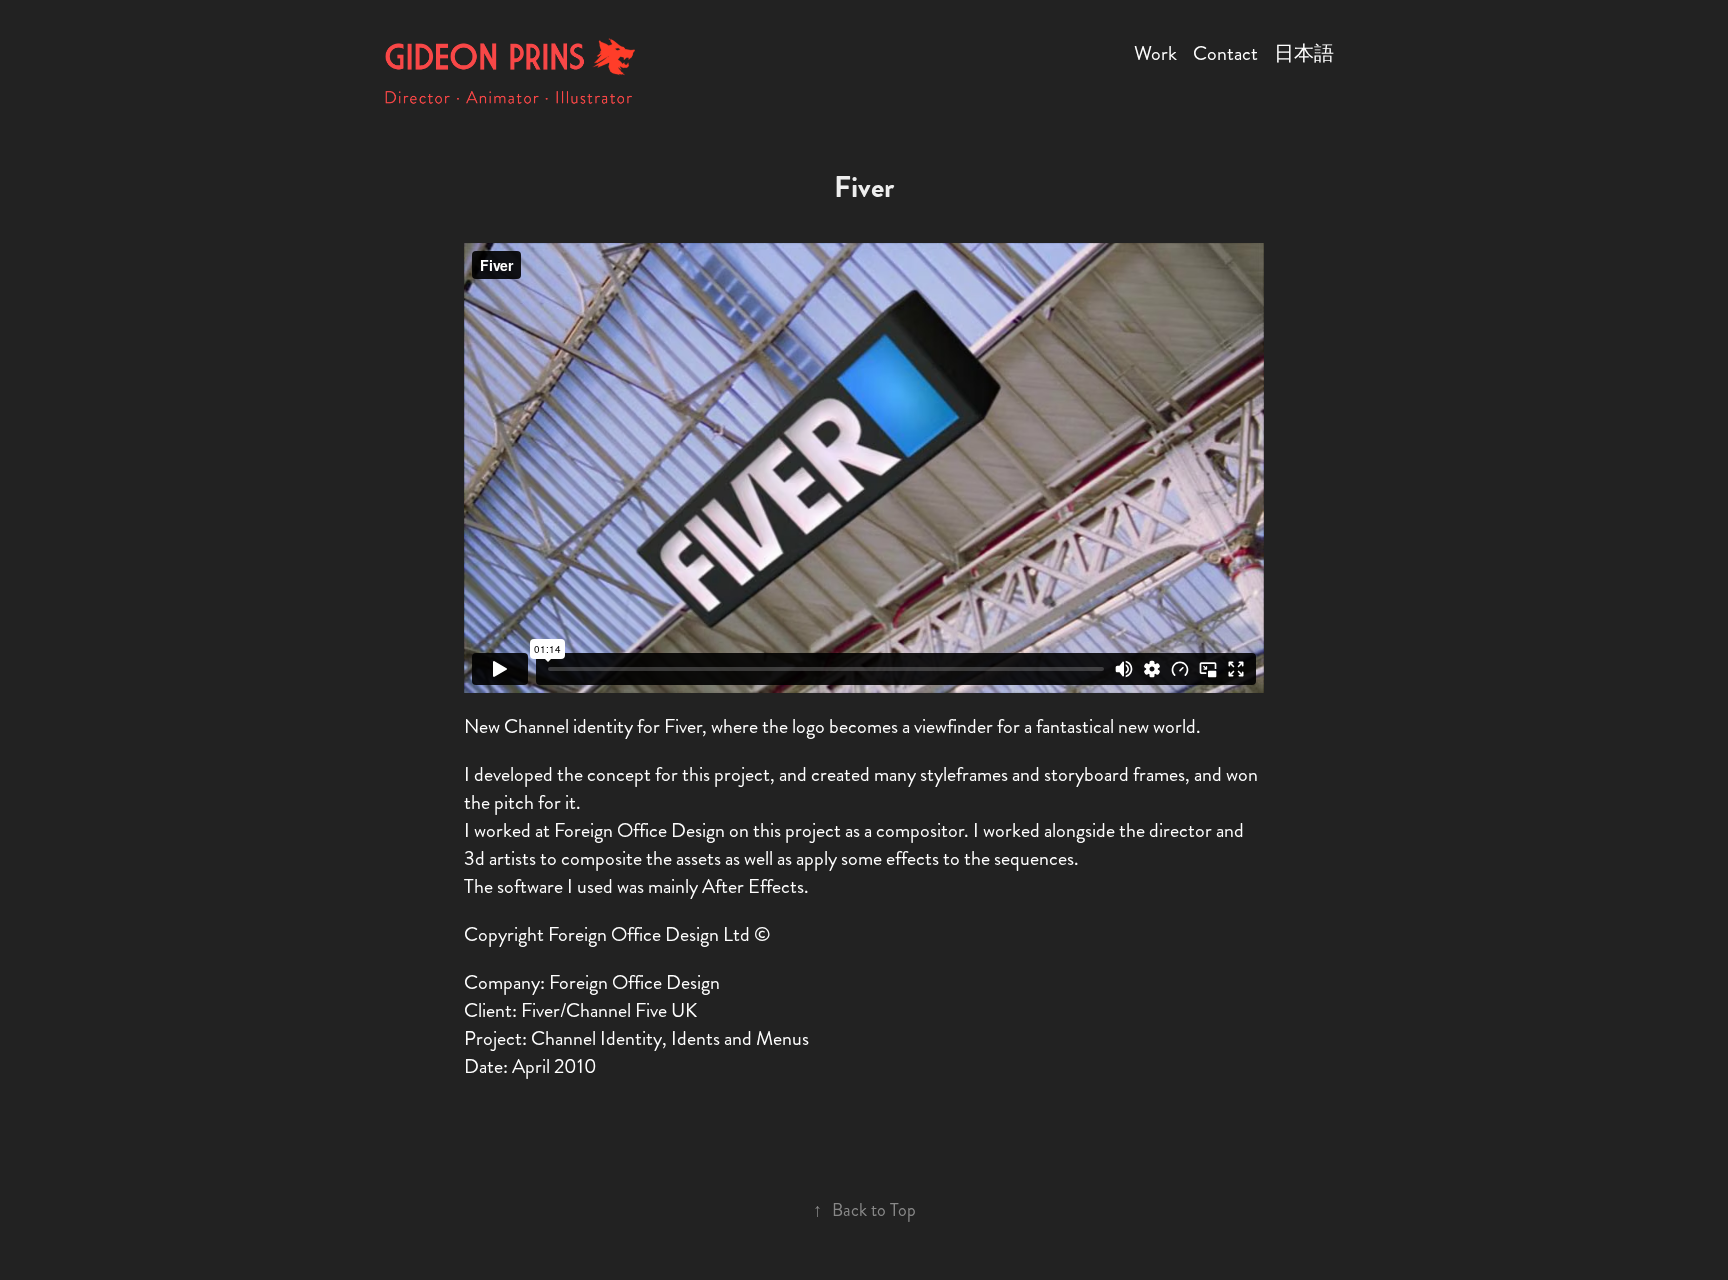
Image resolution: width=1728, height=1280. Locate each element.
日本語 (1304, 53)
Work (1155, 53)
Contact (1225, 53)
